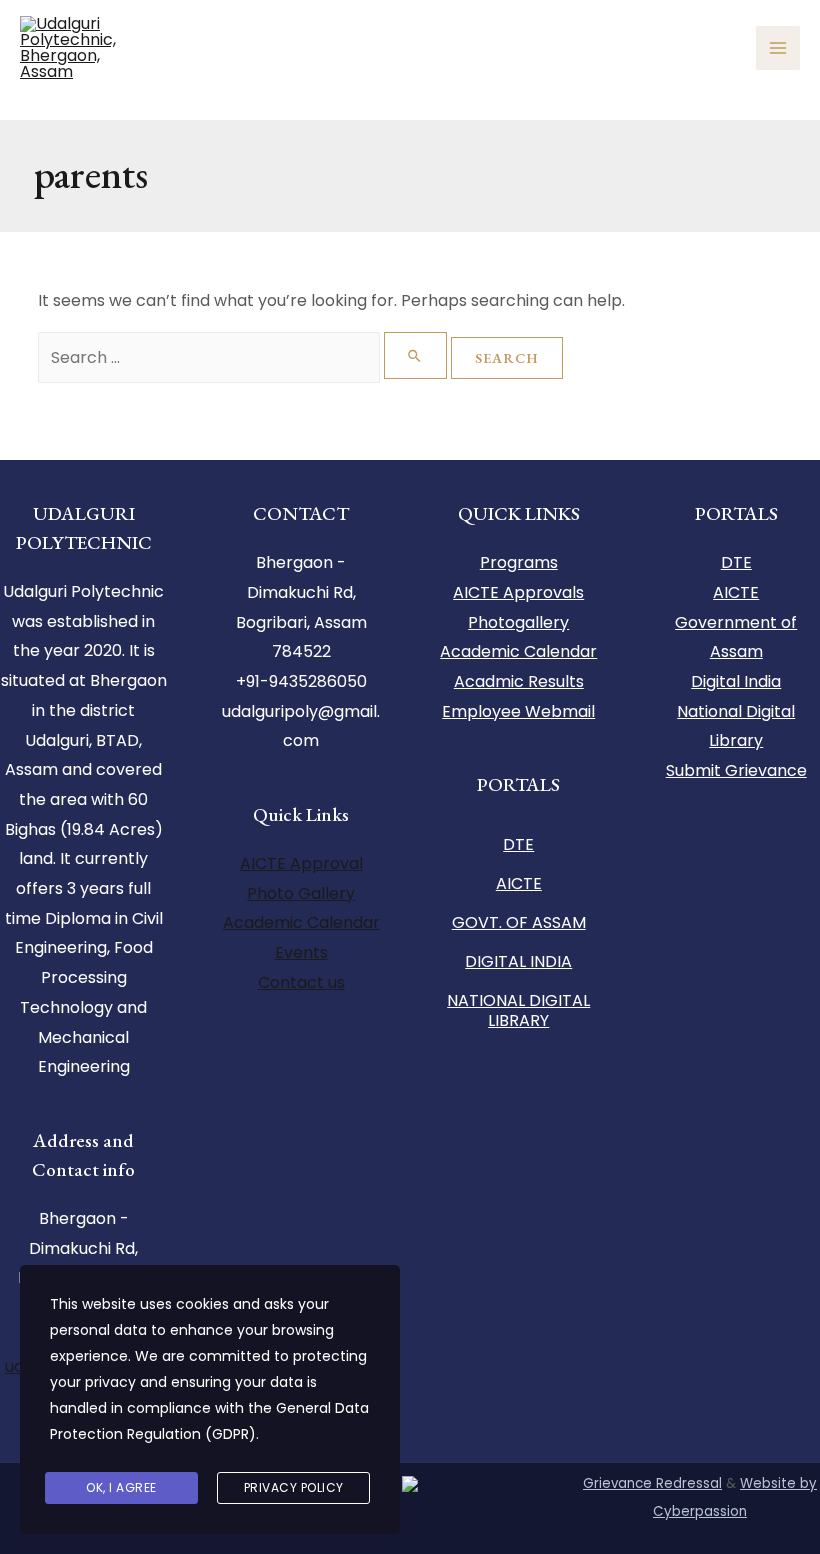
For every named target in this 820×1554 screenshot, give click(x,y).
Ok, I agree (121, 1487)
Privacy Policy (294, 1487)
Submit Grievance (736, 770)
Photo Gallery (301, 893)
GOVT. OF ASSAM (519, 922)
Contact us (301, 982)
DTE (518, 844)
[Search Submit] (415, 355)
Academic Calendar (301, 922)
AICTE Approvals (518, 592)
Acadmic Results (519, 681)
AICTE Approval (301, 863)
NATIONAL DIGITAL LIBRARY (518, 1010)
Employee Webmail (518, 711)
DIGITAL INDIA (518, 961)
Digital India (736, 681)
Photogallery (518, 622)
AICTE (519, 883)
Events (301, 952)
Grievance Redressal (652, 1483)
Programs (519, 562)
